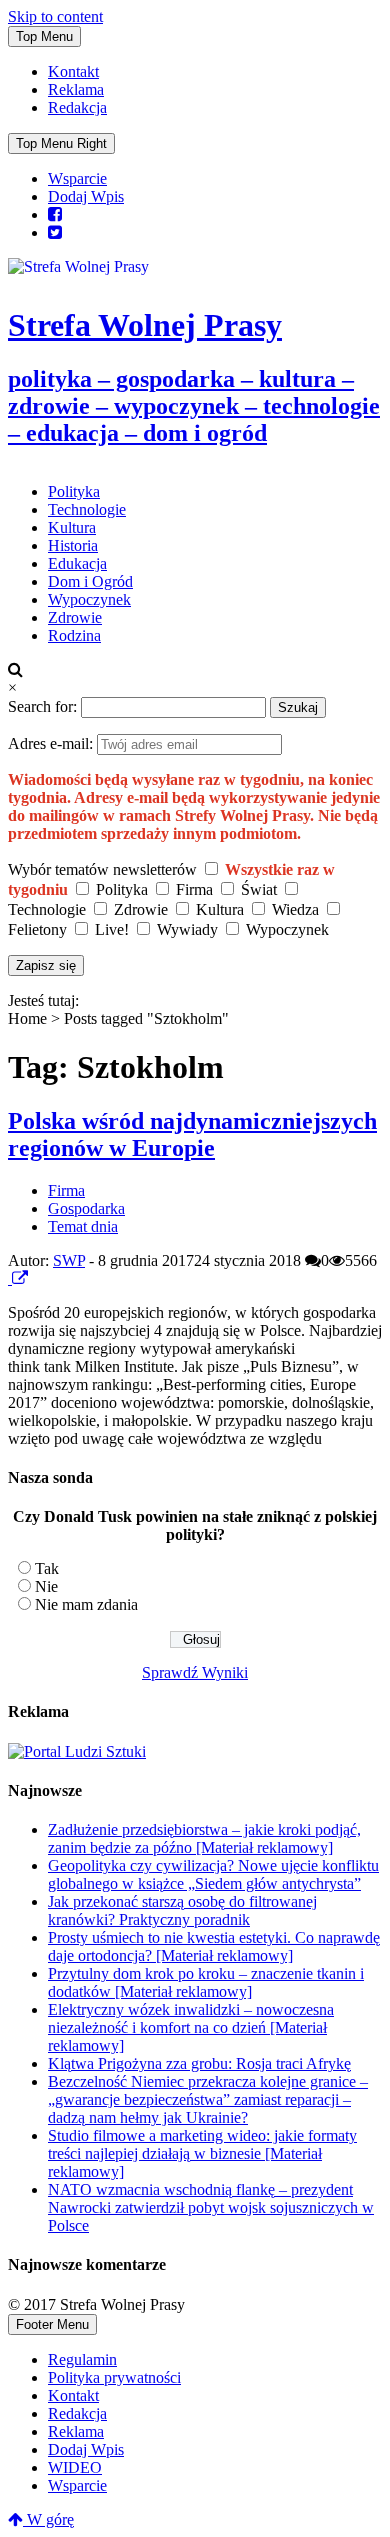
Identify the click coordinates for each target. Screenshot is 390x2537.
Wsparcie (77, 178)
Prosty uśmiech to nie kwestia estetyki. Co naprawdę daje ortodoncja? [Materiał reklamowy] (214, 1946)
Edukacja (77, 563)
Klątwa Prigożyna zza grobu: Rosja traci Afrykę (199, 2063)
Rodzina (74, 635)
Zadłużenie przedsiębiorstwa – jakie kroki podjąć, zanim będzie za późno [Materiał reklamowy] (204, 1838)
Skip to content (55, 16)
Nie (46, 1586)
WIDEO (75, 2467)
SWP (69, 1260)
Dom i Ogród (90, 581)
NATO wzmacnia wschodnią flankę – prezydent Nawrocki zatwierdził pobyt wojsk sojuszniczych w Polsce (211, 2207)
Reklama (76, 89)
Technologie (87, 509)
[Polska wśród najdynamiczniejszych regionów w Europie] (10, 1278)
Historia (73, 545)
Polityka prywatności (114, 2377)
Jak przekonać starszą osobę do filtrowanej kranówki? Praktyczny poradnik (182, 1910)
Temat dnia (83, 1226)
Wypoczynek (89, 599)
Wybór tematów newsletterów (102, 869)
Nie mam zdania (86, 1604)
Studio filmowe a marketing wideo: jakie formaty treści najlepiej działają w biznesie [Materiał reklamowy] (202, 2153)
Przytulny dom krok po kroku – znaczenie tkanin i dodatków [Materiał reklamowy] (206, 1982)
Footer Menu (52, 2324)
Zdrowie (75, 617)
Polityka (74, 491)
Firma (66, 1190)
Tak (47, 1568)
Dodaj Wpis (86, 196)
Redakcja (77, 107)
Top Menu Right (61, 143)
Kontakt (73, 71)
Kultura (72, 527)
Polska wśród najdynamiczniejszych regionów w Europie (192, 1134)
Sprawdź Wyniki (195, 1672)
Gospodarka (86, 1208)
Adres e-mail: (52, 743)
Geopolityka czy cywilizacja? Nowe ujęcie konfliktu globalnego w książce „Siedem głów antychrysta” (213, 1874)
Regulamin (82, 2359)
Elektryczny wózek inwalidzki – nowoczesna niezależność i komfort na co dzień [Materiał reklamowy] (191, 2027)
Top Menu (44, 36)
